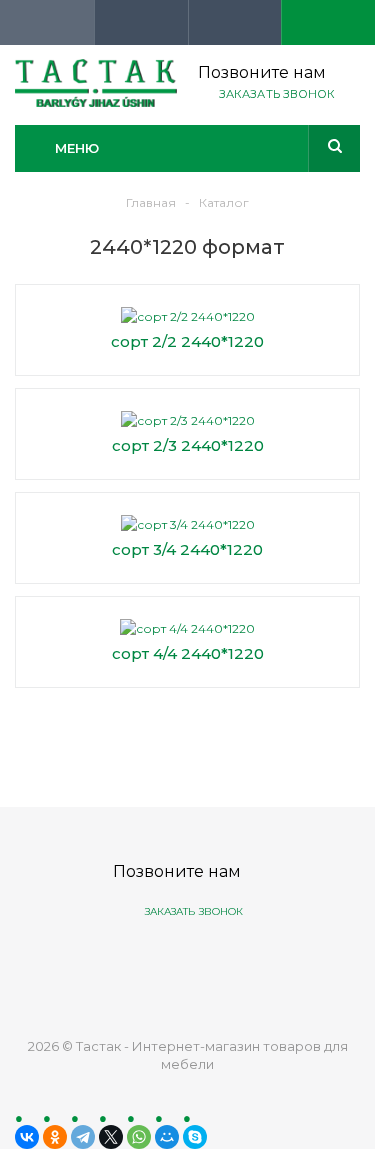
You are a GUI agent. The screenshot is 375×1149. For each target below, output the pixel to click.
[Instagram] (260, 962)
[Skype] (195, 1137)
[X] (111, 1137)
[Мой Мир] (167, 1137)
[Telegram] (83, 1137)
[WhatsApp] (139, 1137)
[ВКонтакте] (27, 1137)
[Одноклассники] (55, 1137)
